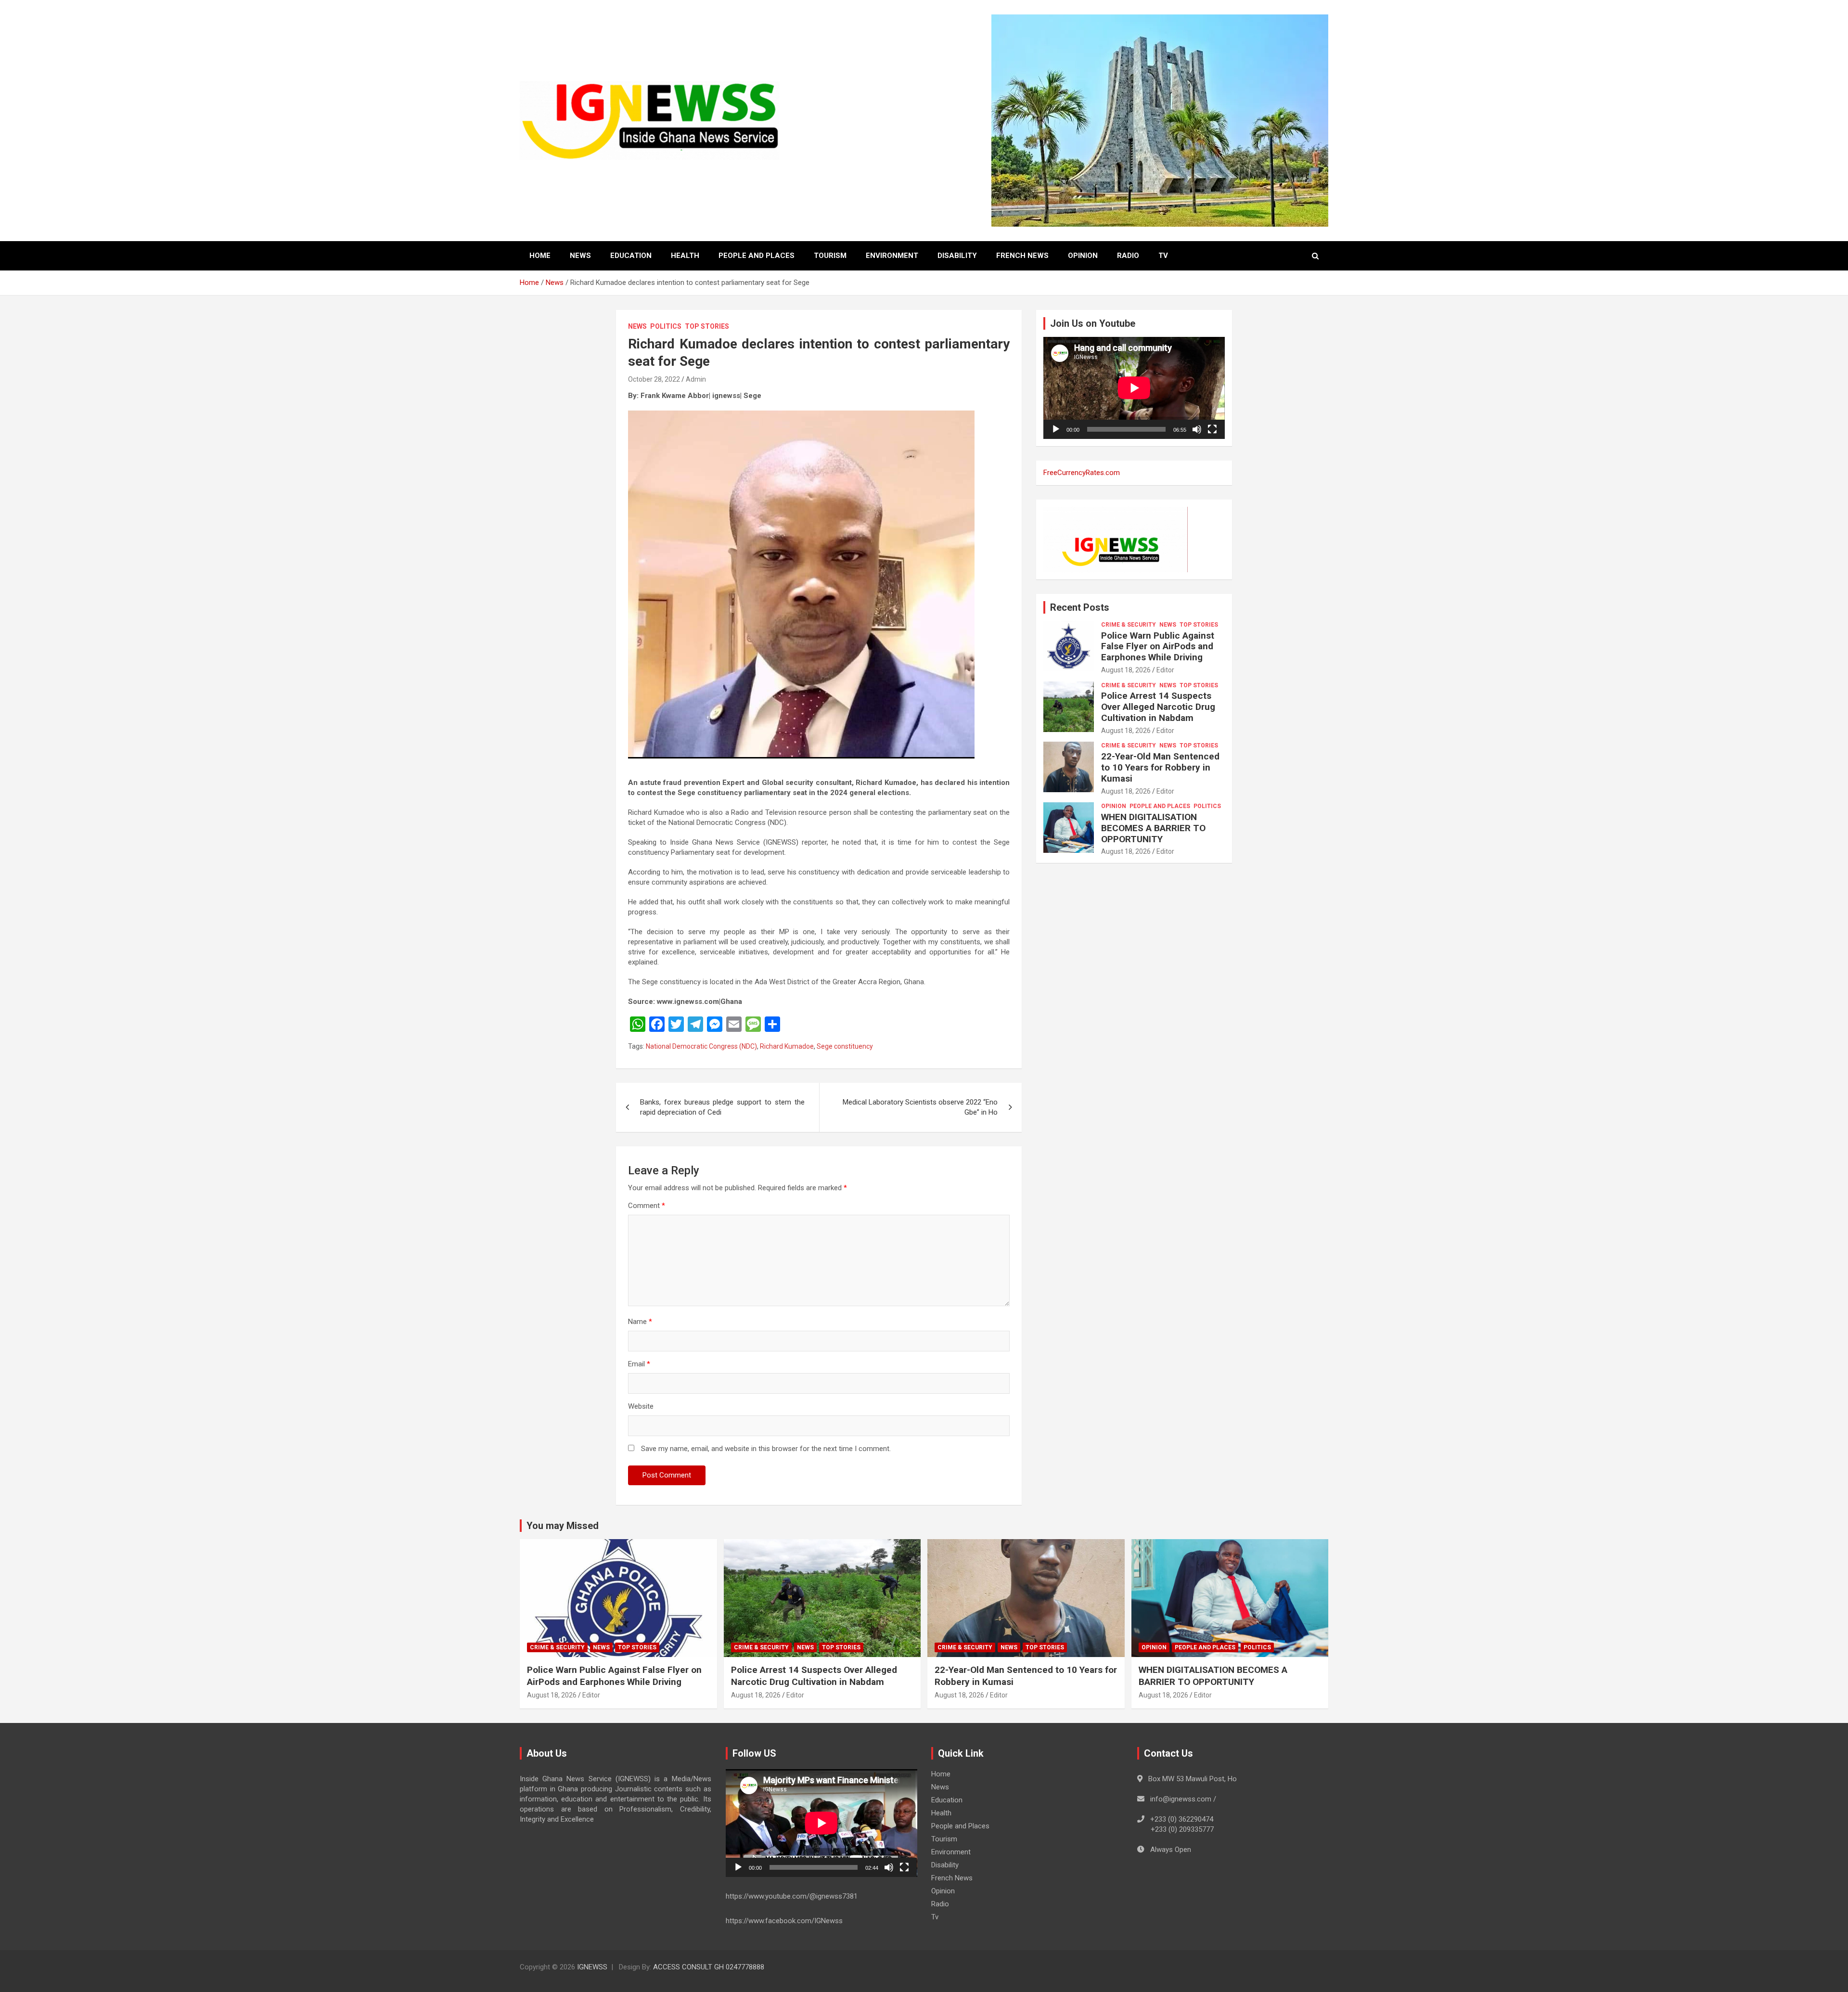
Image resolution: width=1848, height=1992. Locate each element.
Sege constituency (845, 1046)
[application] (1134, 388)
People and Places (757, 256)
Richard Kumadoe (787, 1046)
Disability (957, 256)
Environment (892, 256)
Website (641, 1406)
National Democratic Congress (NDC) (701, 1046)
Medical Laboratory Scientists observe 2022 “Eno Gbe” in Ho (920, 1107)
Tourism (830, 256)
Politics (666, 326)
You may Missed (563, 1526)
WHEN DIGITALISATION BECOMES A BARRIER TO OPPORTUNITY (1153, 828)
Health (685, 256)
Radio (1128, 256)
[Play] (1056, 429)
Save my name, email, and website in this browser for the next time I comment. (766, 1449)
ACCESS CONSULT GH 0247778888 (709, 1967)
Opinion (1083, 256)
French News (1022, 256)
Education (631, 256)
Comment (647, 1206)
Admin (696, 379)
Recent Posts (1080, 607)
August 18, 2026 (1126, 670)
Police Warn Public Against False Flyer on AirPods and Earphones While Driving (1158, 647)
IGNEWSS (592, 1967)
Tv (1163, 256)
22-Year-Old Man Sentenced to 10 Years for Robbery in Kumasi (1160, 767)
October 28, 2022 (654, 379)
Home (540, 256)
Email (639, 1364)
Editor (1165, 670)
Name (640, 1322)
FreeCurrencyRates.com (1082, 473)
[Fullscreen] (1212, 429)
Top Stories (707, 326)
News (580, 256)
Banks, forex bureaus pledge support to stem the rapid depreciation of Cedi (722, 1107)
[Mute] (1197, 429)
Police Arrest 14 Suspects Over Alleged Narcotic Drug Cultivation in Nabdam (1158, 707)
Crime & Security (1129, 625)
